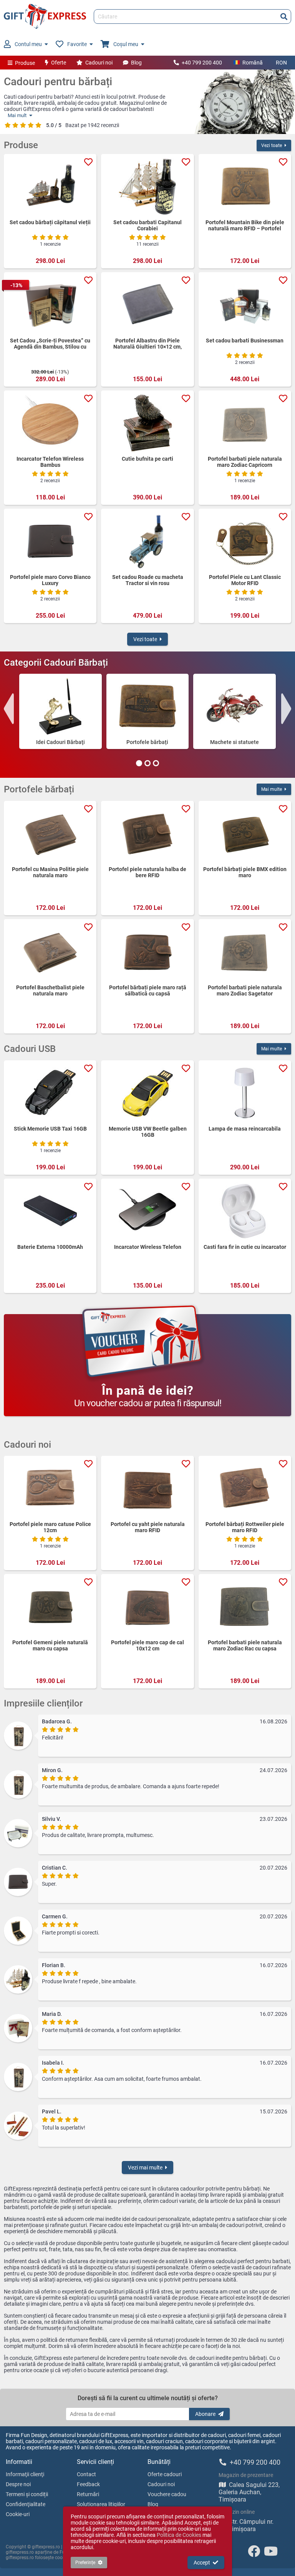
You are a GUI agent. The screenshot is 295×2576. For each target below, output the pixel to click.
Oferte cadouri (165, 2474)
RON (281, 63)
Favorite (77, 44)
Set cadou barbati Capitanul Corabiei (147, 225)
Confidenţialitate (26, 2504)
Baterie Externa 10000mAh (50, 1247)
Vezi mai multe (145, 2168)
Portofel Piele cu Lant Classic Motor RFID (245, 580)
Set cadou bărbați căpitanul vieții (50, 222)
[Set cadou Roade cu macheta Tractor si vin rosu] (147, 541)
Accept (202, 2563)
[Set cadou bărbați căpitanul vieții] (50, 187)
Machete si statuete (235, 742)
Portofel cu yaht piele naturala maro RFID (148, 1527)
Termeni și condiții (27, 2494)
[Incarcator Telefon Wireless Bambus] (50, 423)
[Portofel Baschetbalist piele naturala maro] (50, 952)
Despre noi (18, 2484)
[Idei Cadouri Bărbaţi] (60, 706)
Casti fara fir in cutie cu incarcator (245, 1247)
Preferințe (85, 2563)
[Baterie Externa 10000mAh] (50, 1211)
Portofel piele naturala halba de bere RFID (147, 872)
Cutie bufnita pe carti (147, 459)
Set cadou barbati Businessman (245, 341)
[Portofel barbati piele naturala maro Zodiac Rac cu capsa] (245, 1607)
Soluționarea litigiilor (101, 2504)
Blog (136, 63)
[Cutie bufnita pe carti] (147, 423)
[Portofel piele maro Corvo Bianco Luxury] (50, 541)
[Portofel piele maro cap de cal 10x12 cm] (147, 1607)
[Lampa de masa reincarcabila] (245, 1093)
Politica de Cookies (179, 2535)
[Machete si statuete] (235, 706)
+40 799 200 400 (202, 63)
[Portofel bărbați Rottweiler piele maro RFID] (245, 1488)
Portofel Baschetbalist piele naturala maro (50, 990)
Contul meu (28, 44)
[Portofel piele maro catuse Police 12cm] (50, 1488)
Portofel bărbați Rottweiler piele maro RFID (245, 1527)
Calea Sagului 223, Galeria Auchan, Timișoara (249, 2492)
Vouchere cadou (167, 2494)
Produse (25, 63)
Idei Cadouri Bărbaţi (60, 742)
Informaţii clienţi (25, 2474)
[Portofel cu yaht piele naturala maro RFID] (147, 1488)
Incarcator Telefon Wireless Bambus (50, 462)
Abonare (205, 2414)
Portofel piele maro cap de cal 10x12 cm (147, 1645)
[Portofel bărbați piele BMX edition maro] (245, 833)
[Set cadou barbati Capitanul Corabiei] (147, 187)
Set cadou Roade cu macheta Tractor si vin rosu (148, 580)
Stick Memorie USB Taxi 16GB (50, 1129)
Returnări (88, 2494)
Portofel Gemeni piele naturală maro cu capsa (50, 1645)
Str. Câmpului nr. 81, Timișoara (246, 2525)
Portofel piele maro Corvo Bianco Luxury (50, 580)
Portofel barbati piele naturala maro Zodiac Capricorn (245, 462)
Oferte (59, 63)
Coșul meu (126, 44)
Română (253, 63)
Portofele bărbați (147, 742)
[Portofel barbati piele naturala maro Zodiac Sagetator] (245, 952)
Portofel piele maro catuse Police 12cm (50, 1527)
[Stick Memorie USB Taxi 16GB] (50, 1093)
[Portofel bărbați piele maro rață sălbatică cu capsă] (147, 952)
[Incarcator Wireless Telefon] (147, 1211)
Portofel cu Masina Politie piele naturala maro (50, 872)
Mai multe (272, 789)
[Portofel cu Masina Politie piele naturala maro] (50, 833)
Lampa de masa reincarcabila (245, 1129)
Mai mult (17, 115)
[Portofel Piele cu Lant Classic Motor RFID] (245, 541)
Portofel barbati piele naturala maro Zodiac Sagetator (245, 990)
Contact (86, 2474)
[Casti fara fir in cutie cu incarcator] (245, 1211)
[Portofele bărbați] (148, 706)
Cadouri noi (99, 63)
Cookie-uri (18, 2514)
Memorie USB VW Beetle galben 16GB (148, 1132)
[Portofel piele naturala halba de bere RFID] (147, 833)
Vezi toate (272, 145)
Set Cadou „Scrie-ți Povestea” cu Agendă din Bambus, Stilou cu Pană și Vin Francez (50, 344)
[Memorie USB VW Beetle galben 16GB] (147, 1093)
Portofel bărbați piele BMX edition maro (245, 872)
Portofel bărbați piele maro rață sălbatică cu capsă (148, 990)
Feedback (88, 2484)
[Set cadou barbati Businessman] (245, 305)
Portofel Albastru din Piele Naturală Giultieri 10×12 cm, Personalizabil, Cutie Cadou (147, 344)
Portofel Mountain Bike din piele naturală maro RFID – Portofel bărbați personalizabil (245, 225)
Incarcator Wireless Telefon (148, 1247)
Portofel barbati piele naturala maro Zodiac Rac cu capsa (245, 1645)
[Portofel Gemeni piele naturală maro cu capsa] (50, 1607)
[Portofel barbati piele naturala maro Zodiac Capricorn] (245, 423)
